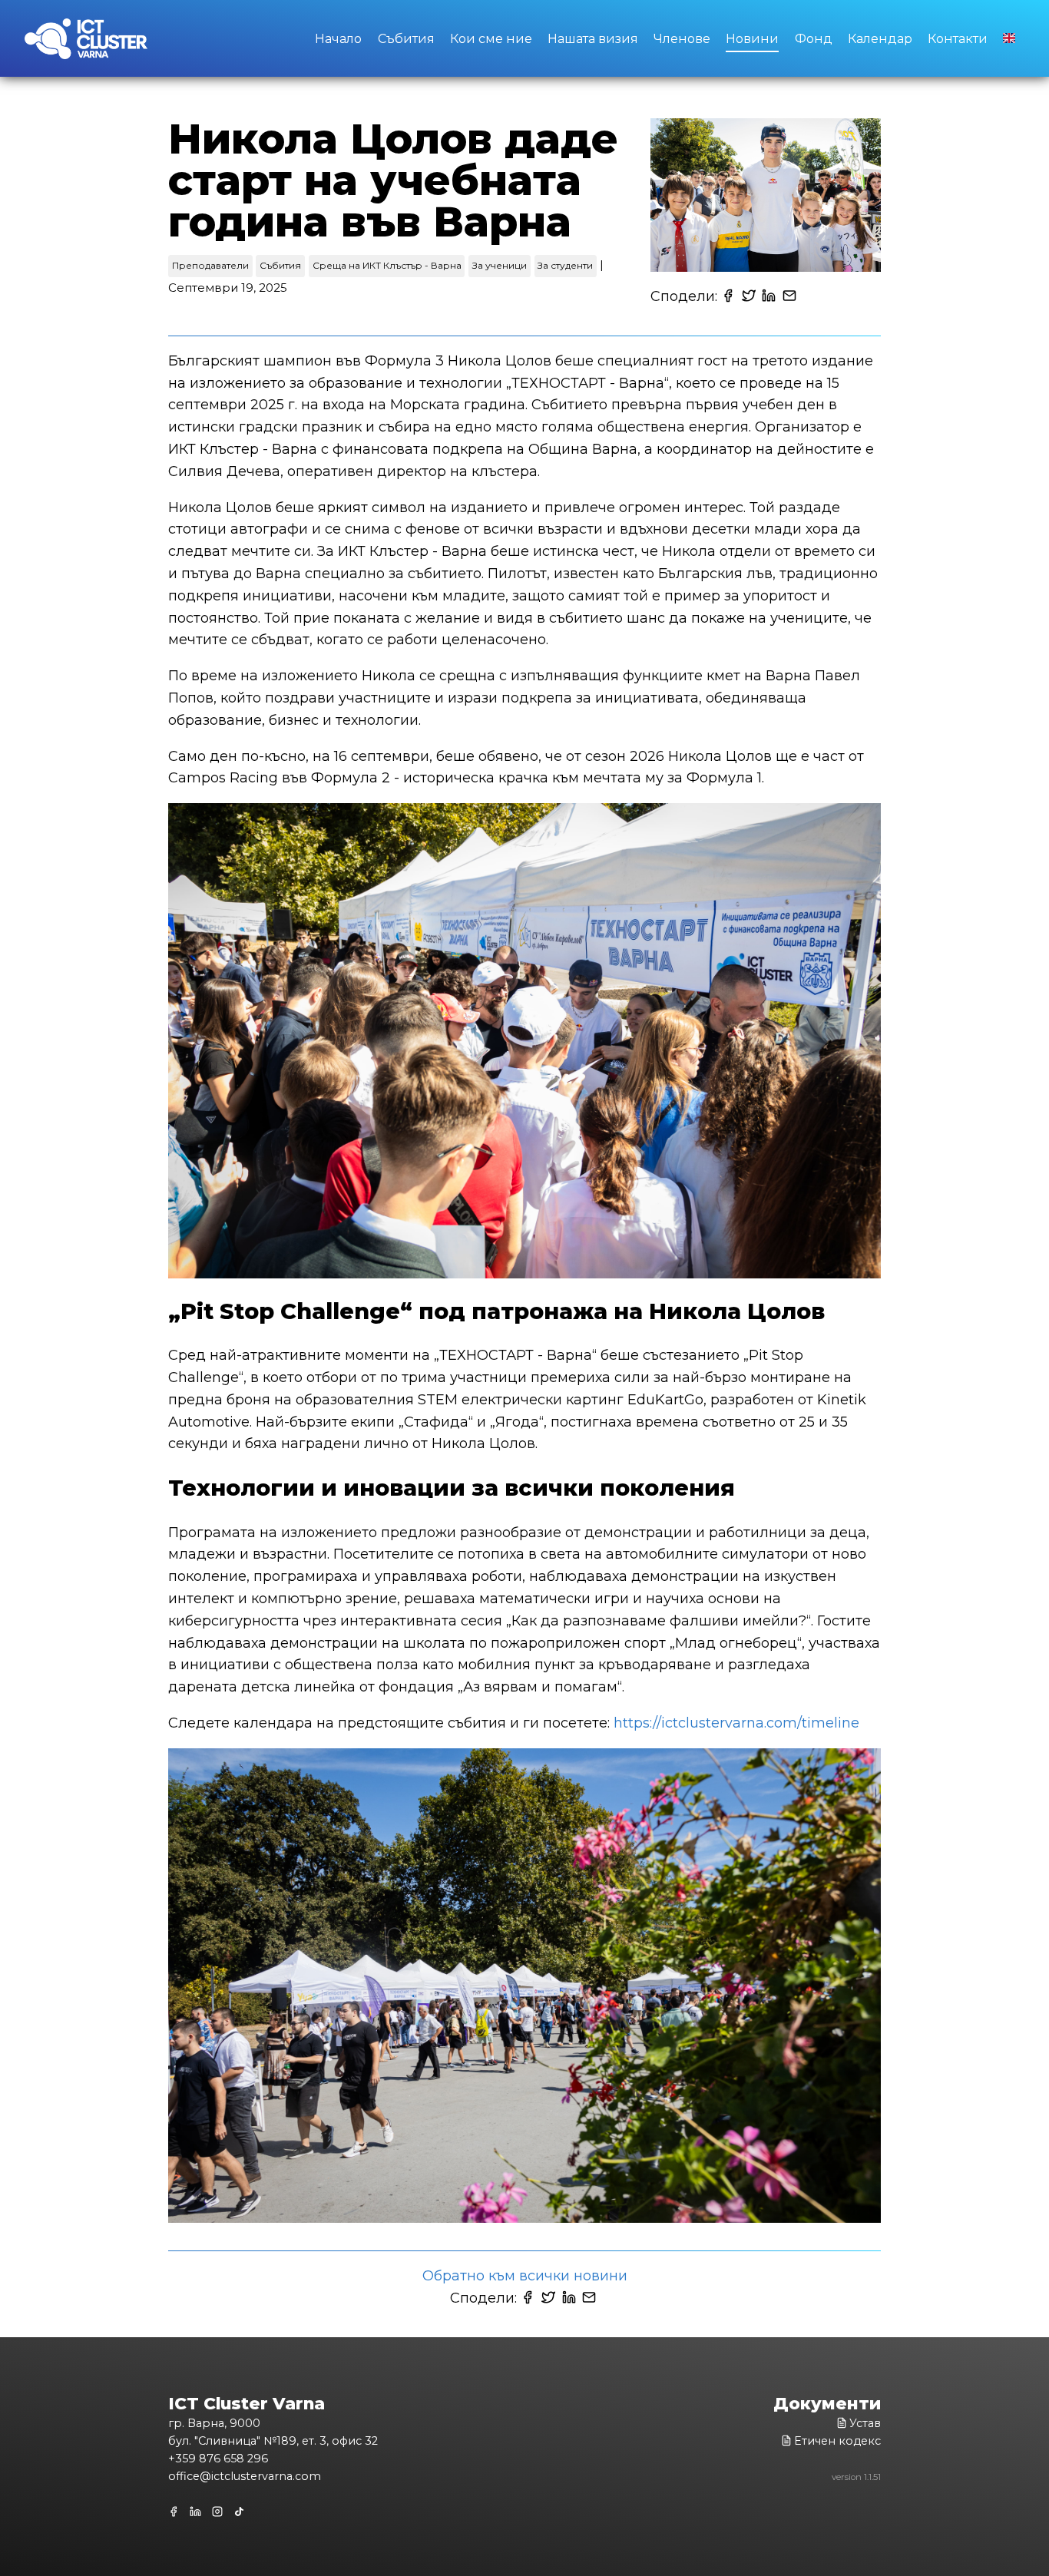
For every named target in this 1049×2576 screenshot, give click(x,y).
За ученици (500, 265)
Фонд (814, 38)
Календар (880, 38)
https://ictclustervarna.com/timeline (736, 1723)
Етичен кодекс (837, 2441)
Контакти (958, 38)
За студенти (565, 265)
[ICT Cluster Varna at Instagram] (218, 2512)
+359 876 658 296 (218, 2459)
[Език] (1010, 37)
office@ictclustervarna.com (245, 2476)
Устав (865, 2423)
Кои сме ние (491, 38)
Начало (338, 38)
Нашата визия (593, 38)
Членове (682, 38)
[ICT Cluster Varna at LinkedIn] (196, 2512)
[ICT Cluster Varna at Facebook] (176, 2512)
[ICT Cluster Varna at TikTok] (240, 2512)
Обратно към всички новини (525, 2276)
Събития (406, 38)
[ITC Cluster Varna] (86, 42)
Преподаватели (210, 265)
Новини (752, 38)
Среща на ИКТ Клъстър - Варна (387, 265)
